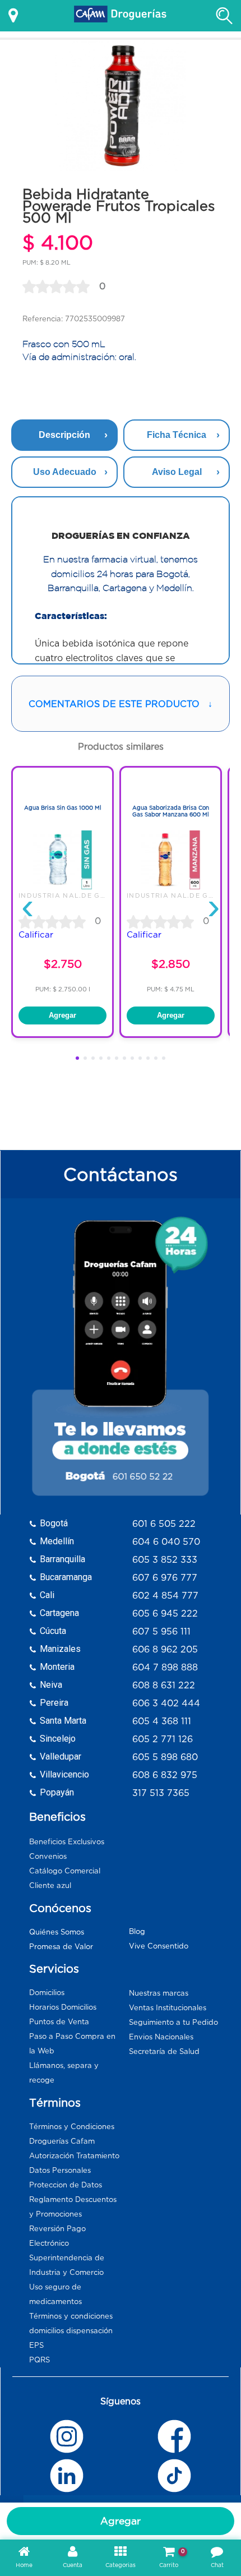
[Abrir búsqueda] (224, 16)
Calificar (36, 934)
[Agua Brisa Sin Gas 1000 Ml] (62, 887)
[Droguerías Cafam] (121, 16)
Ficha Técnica (177, 435)
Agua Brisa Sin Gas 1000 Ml (63, 808)
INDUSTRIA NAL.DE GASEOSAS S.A (85, 895)
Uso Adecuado (65, 472)
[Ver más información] (13, 16)
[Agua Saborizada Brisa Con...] (171, 887)
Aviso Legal (177, 472)
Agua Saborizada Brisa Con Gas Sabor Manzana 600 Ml (171, 811)
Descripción (64, 435)
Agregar (121, 2521)
